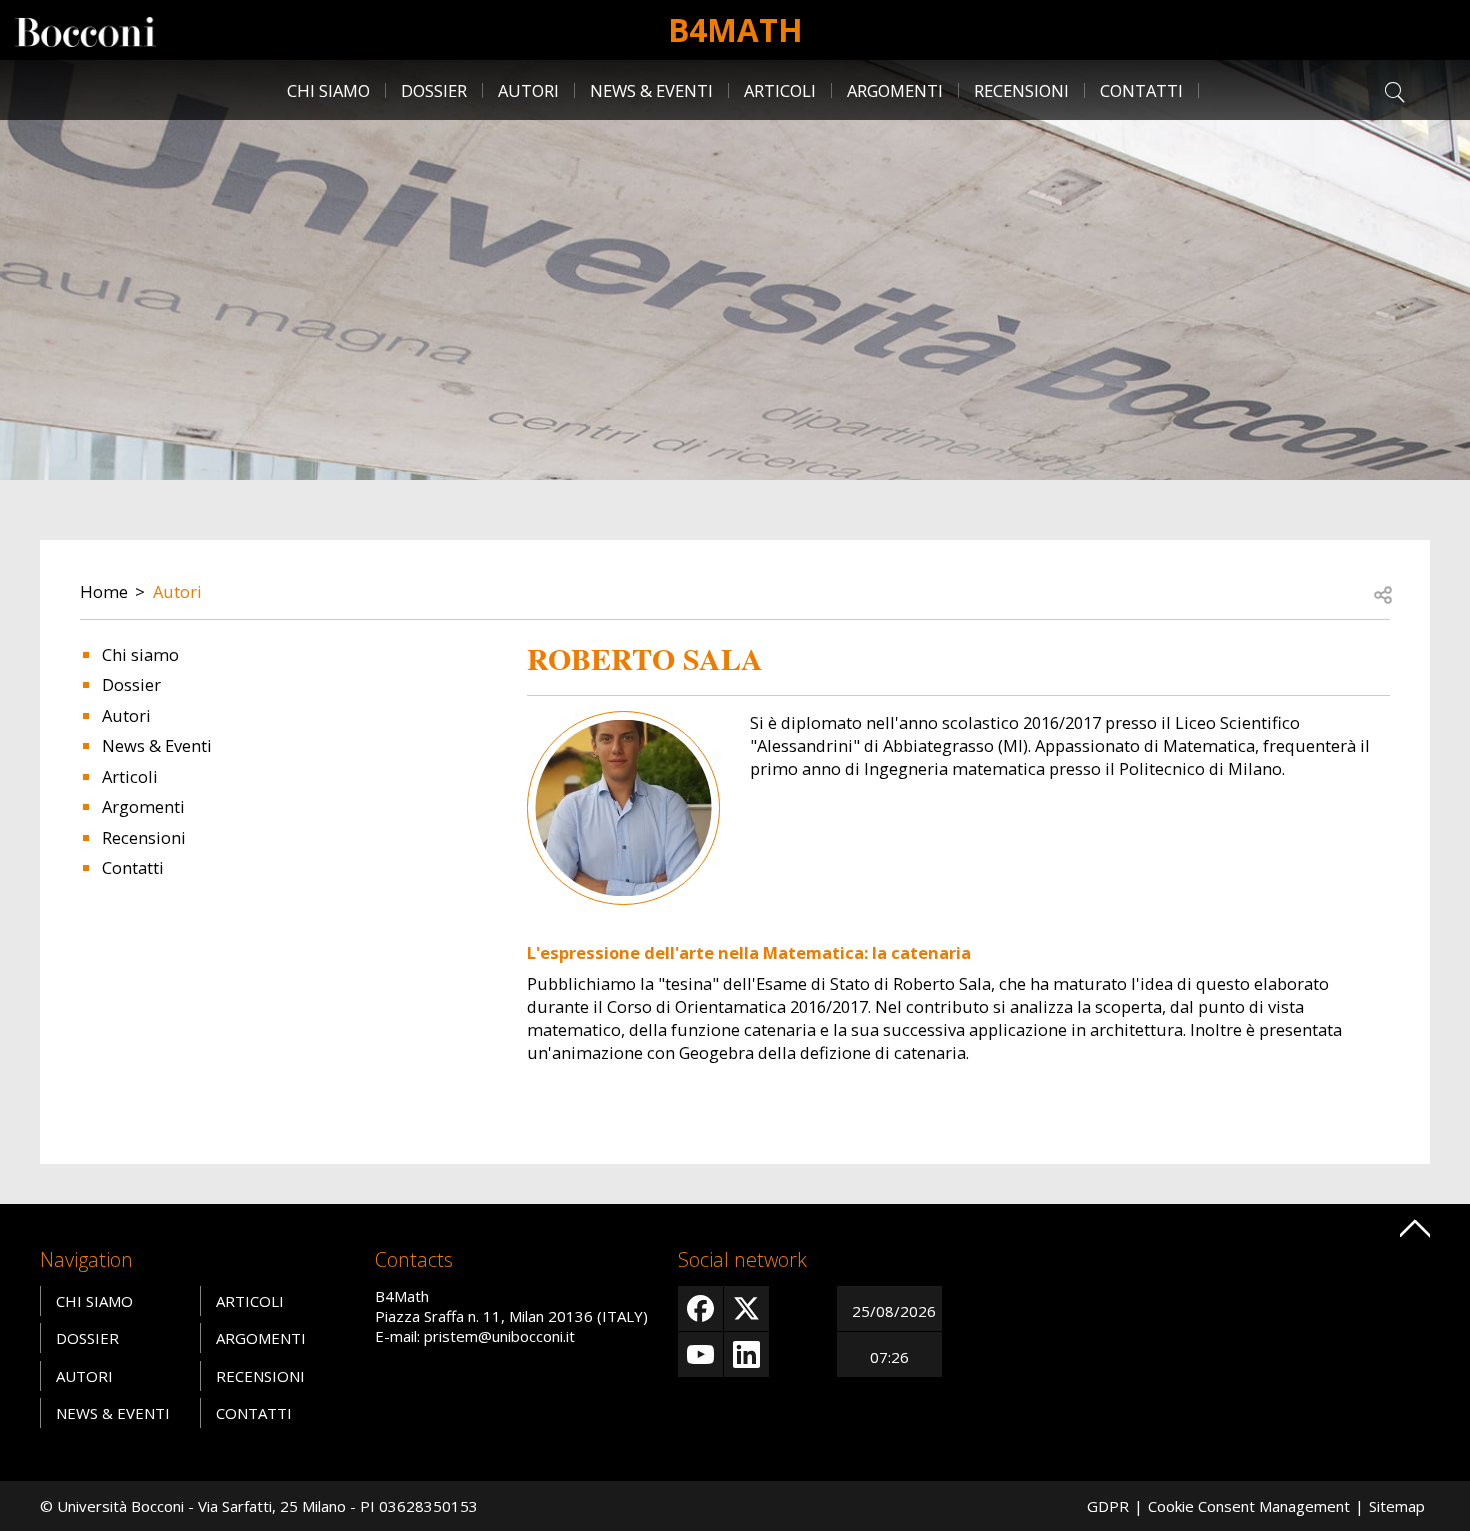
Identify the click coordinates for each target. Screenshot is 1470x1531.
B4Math (735, 29)
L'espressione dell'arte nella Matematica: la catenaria (749, 952)
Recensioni (1021, 90)
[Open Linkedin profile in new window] (746, 1354)
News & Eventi (651, 90)
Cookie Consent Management (1249, 1506)
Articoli (780, 90)
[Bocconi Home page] (85, 30)
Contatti (1141, 90)
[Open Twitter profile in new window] (746, 1308)
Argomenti (895, 90)
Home (104, 591)
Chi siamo (328, 90)
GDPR (1108, 1506)
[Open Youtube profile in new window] (700, 1354)
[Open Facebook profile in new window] (700, 1308)
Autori (528, 90)
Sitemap (1397, 1506)
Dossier (434, 90)
